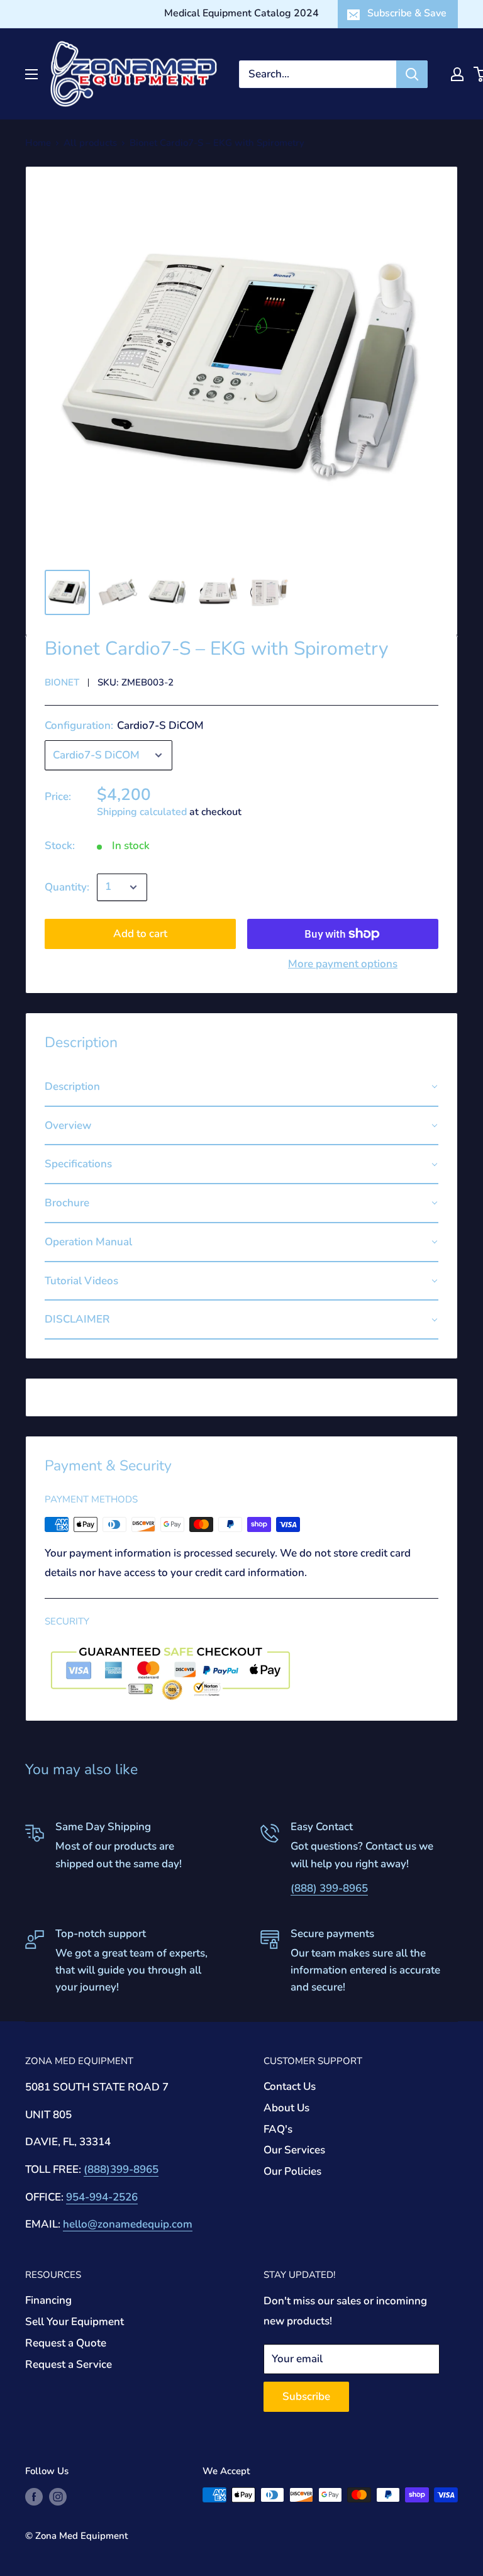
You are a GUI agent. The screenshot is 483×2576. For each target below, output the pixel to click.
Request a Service (69, 2364)
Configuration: (124, 725)
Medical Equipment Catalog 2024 (241, 13)
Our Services (294, 2150)
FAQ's (278, 2129)
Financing (48, 2300)
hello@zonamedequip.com (128, 2224)
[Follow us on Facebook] (34, 2496)
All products (90, 143)
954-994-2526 (102, 2197)
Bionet (62, 682)
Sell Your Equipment (75, 2322)
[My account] (457, 74)
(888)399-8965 (121, 2169)
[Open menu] (31, 74)
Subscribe (306, 2396)
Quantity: (67, 887)
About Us (286, 2108)
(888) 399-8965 (329, 1888)
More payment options (343, 964)
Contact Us (290, 2086)
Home (38, 143)
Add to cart (140, 934)
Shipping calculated (142, 812)
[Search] (412, 74)
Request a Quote (66, 2343)
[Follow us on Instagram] (58, 2496)
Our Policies (292, 2171)
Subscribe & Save (407, 13)
